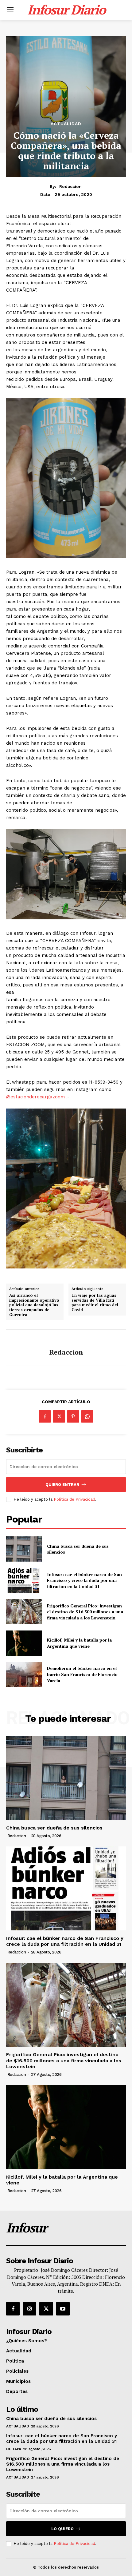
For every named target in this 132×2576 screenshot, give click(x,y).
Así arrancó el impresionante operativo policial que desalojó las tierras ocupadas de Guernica (34, 1305)
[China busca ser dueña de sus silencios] (24, 1549)
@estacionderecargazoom (35, 1097)
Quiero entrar (62, 1485)
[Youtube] (63, 2309)
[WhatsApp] (87, 1416)
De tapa (14, 2449)
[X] (59, 1416)
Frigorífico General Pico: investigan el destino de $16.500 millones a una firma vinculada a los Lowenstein (85, 1612)
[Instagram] (29, 2309)
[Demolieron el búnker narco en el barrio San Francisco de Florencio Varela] (24, 1674)
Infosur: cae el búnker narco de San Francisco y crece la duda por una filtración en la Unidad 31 (84, 1580)
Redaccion (70, 186)
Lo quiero (62, 2529)
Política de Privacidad (74, 1499)
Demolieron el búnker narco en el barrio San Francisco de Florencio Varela (82, 1674)
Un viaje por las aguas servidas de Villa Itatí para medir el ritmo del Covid (95, 1303)
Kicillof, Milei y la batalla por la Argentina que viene (79, 1643)
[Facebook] (45, 1416)
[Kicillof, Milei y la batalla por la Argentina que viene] (24, 1643)
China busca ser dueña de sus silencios (78, 1549)
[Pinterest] (73, 1416)
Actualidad (66, 124)
